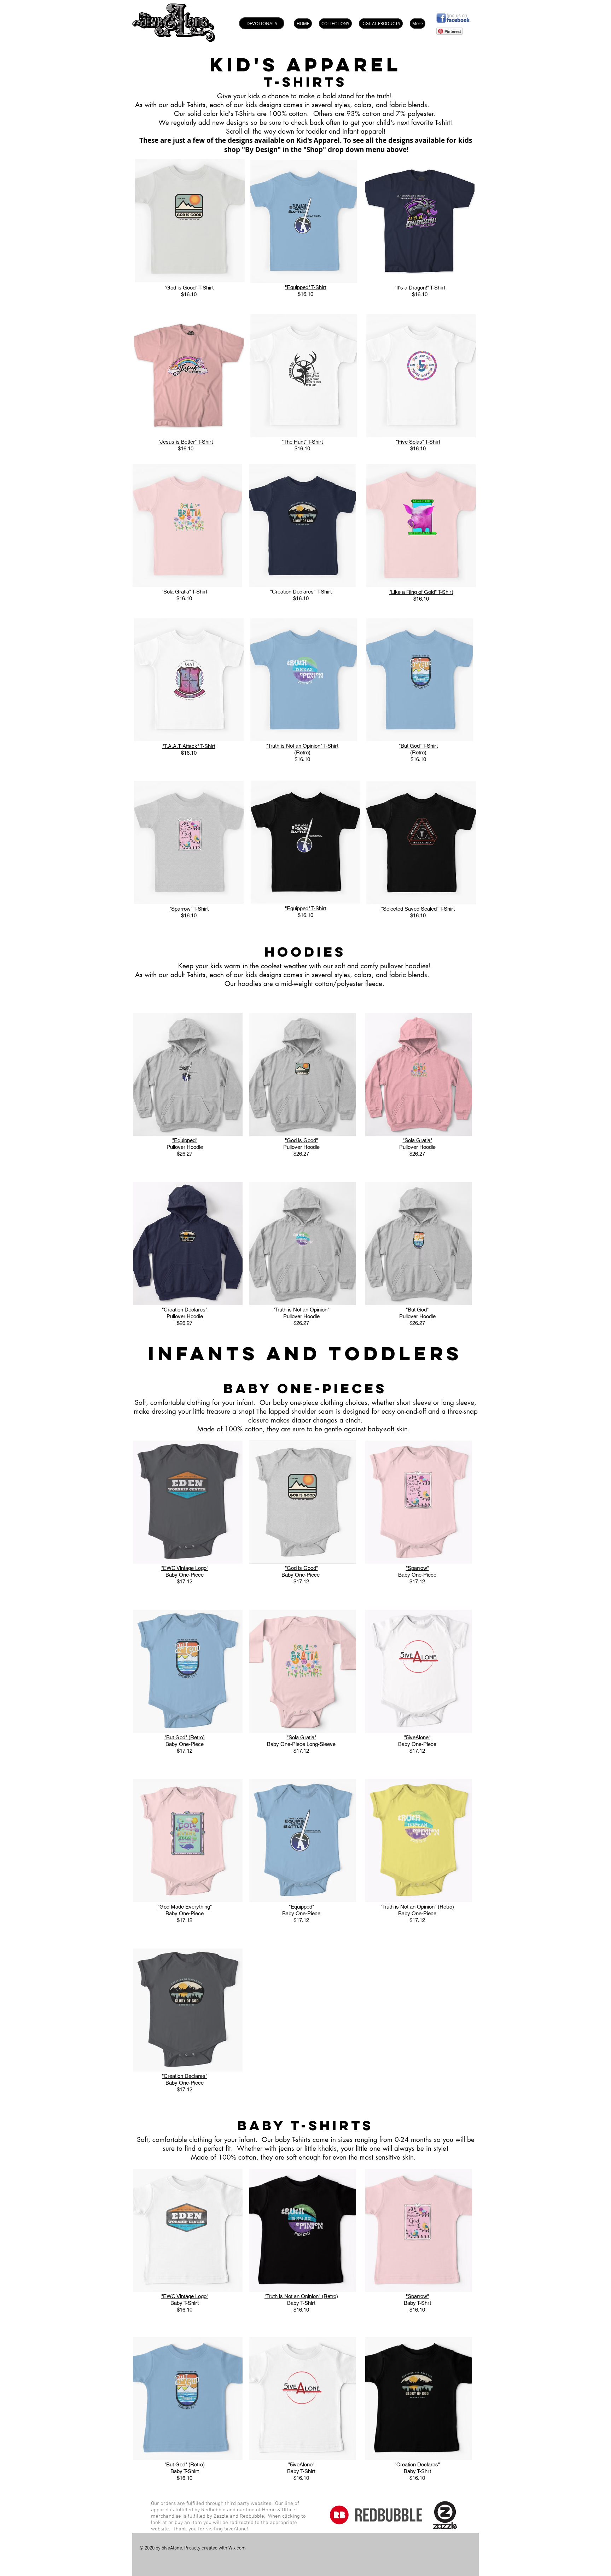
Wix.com (237, 2548)
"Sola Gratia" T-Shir (184, 592)
